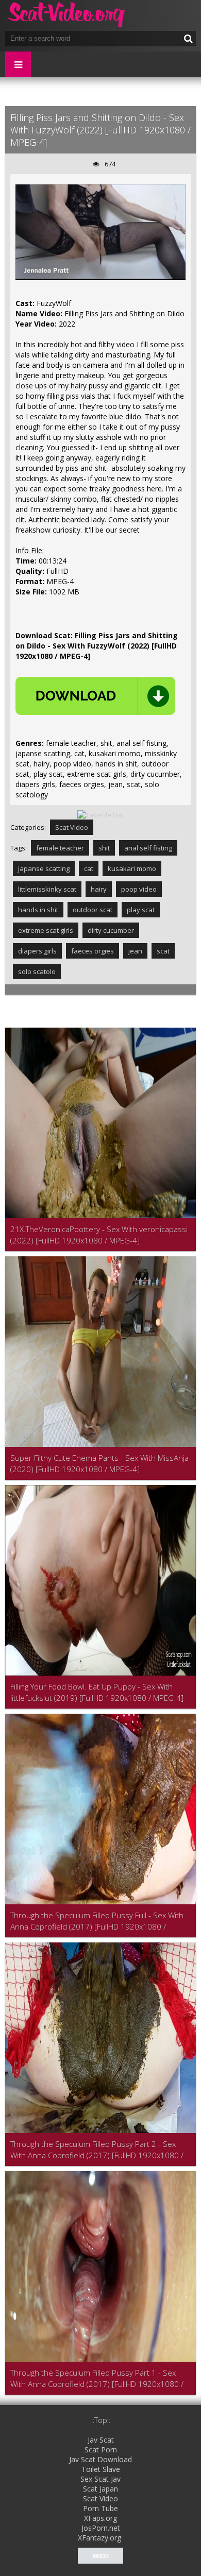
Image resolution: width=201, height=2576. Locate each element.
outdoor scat (93, 910)
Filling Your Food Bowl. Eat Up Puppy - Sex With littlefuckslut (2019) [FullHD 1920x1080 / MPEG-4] (97, 1692)
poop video (139, 889)
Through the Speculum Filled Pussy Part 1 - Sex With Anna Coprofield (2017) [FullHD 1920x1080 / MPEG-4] (97, 2378)
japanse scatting (44, 868)
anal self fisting (148, 848)
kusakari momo (132, 868)
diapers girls (37, 951)
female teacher (60, 848)
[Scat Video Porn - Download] (67, 15)
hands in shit (38, 910)
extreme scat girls (46, 930)
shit (104, 848)
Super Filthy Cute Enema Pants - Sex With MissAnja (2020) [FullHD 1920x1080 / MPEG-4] (99, 1463)
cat (89, 868)
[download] (95, 696)
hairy (99, 889)
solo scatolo (37, 971)
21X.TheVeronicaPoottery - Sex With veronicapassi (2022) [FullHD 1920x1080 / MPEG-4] (99, 1235)
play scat (141, 910)
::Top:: (101, 2420)
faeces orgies (93, 951)
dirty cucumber (111, 930)
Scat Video (72, 827)
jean (135, 951)
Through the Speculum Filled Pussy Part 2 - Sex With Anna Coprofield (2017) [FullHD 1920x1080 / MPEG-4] (97, 2150)
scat (163, 951)
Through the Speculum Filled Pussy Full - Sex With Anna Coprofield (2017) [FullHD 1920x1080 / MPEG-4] (97, 1921)
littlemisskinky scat (47, 889)
